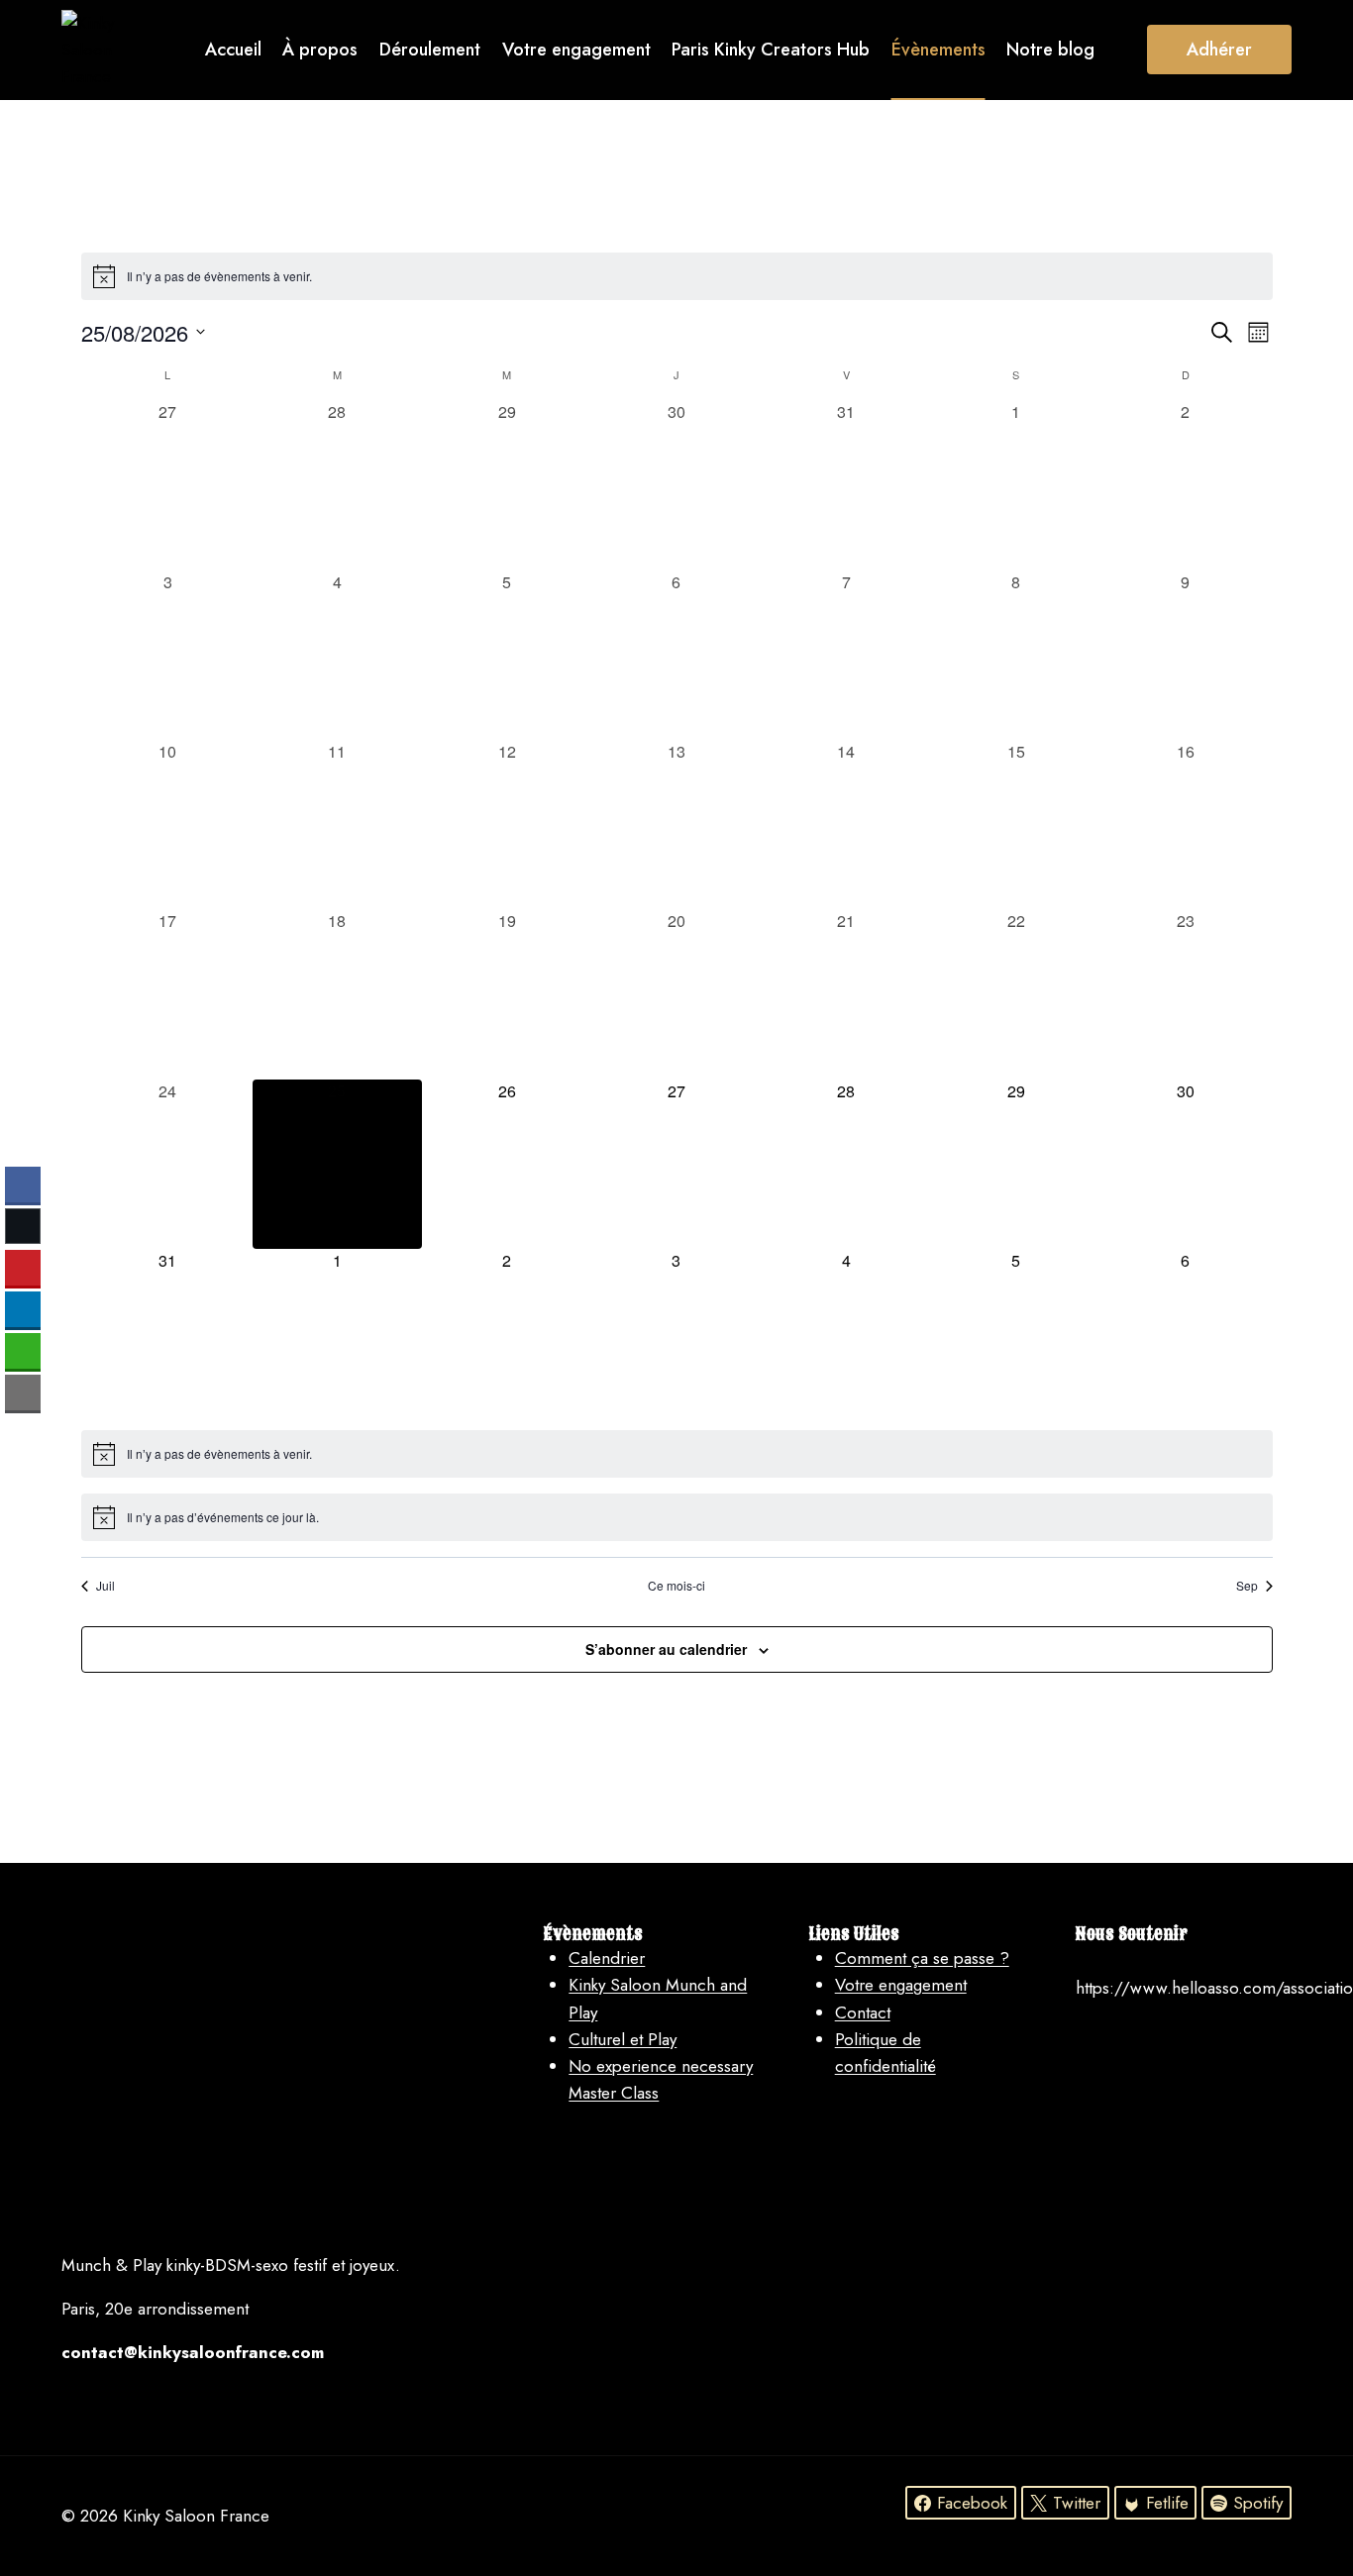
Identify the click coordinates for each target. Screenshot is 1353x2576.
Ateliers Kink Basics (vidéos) (640, 150)
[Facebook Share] (23, 1185)
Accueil (233, 50)
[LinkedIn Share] (23, 1309)
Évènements (938, 50)
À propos (320, 50)
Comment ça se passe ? (922, 1958)
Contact (477, 150)
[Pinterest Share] (23, 1268)
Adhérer (1219, 50)
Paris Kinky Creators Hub (771, 50)
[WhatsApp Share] (23, 1351)
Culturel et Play (623, 2039)
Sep (1247, 1586)
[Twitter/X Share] (23, 1226)
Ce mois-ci (676, 1586)
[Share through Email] (23, 1392)
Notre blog (1050, 50)
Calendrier (607, 1958)
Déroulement (430, 50)
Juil (105, 1586)
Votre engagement (576, 50)
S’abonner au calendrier (666, 1649)
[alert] (677, 276)
